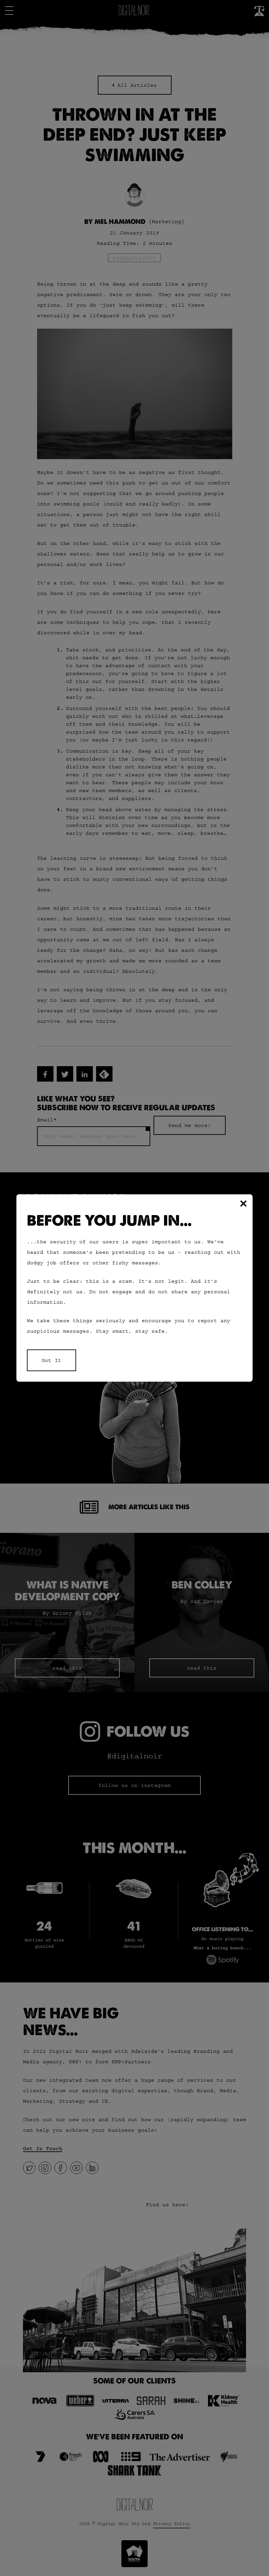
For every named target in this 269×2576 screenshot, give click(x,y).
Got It (52, 1360)
